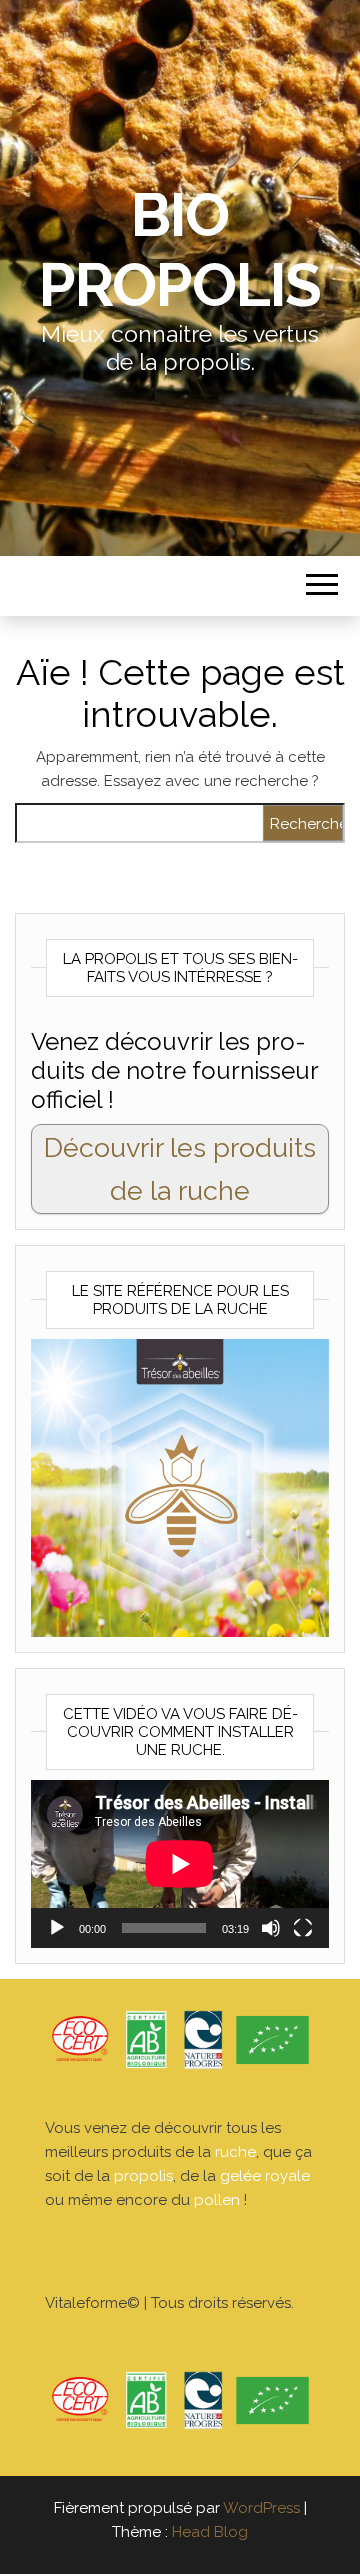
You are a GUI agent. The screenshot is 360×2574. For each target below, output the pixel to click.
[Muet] (271, 1928)
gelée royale (265, 2176)
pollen (217, 2200)
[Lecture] (57, 1928)
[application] (180, 1864)
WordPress (261, 2508)
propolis (143, 2176)
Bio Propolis (180, 250)
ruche (235, 2152)
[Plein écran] (303, 1928)
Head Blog (210, 2532)
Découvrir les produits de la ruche (180, 1169)
